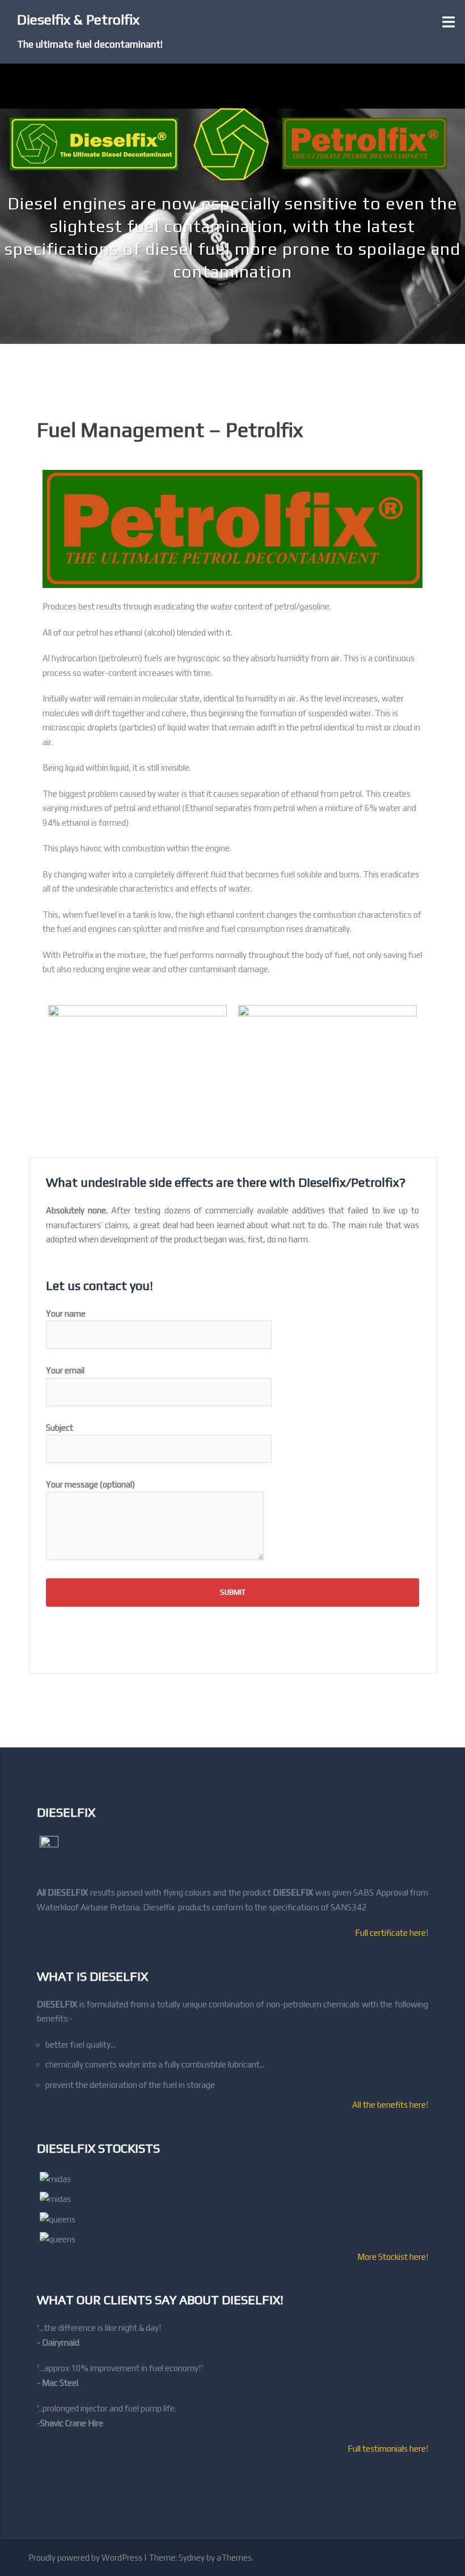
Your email (65, 1370)
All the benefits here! (390, 2105)
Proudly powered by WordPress (85, 2558)
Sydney (192, 2558)
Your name (66, 1314)
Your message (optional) (90, 1484)
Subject (60, 1428)
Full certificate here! (392, 1933)
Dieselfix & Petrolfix (78, 20)
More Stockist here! (393, 2257)
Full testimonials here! (388, 2449)
